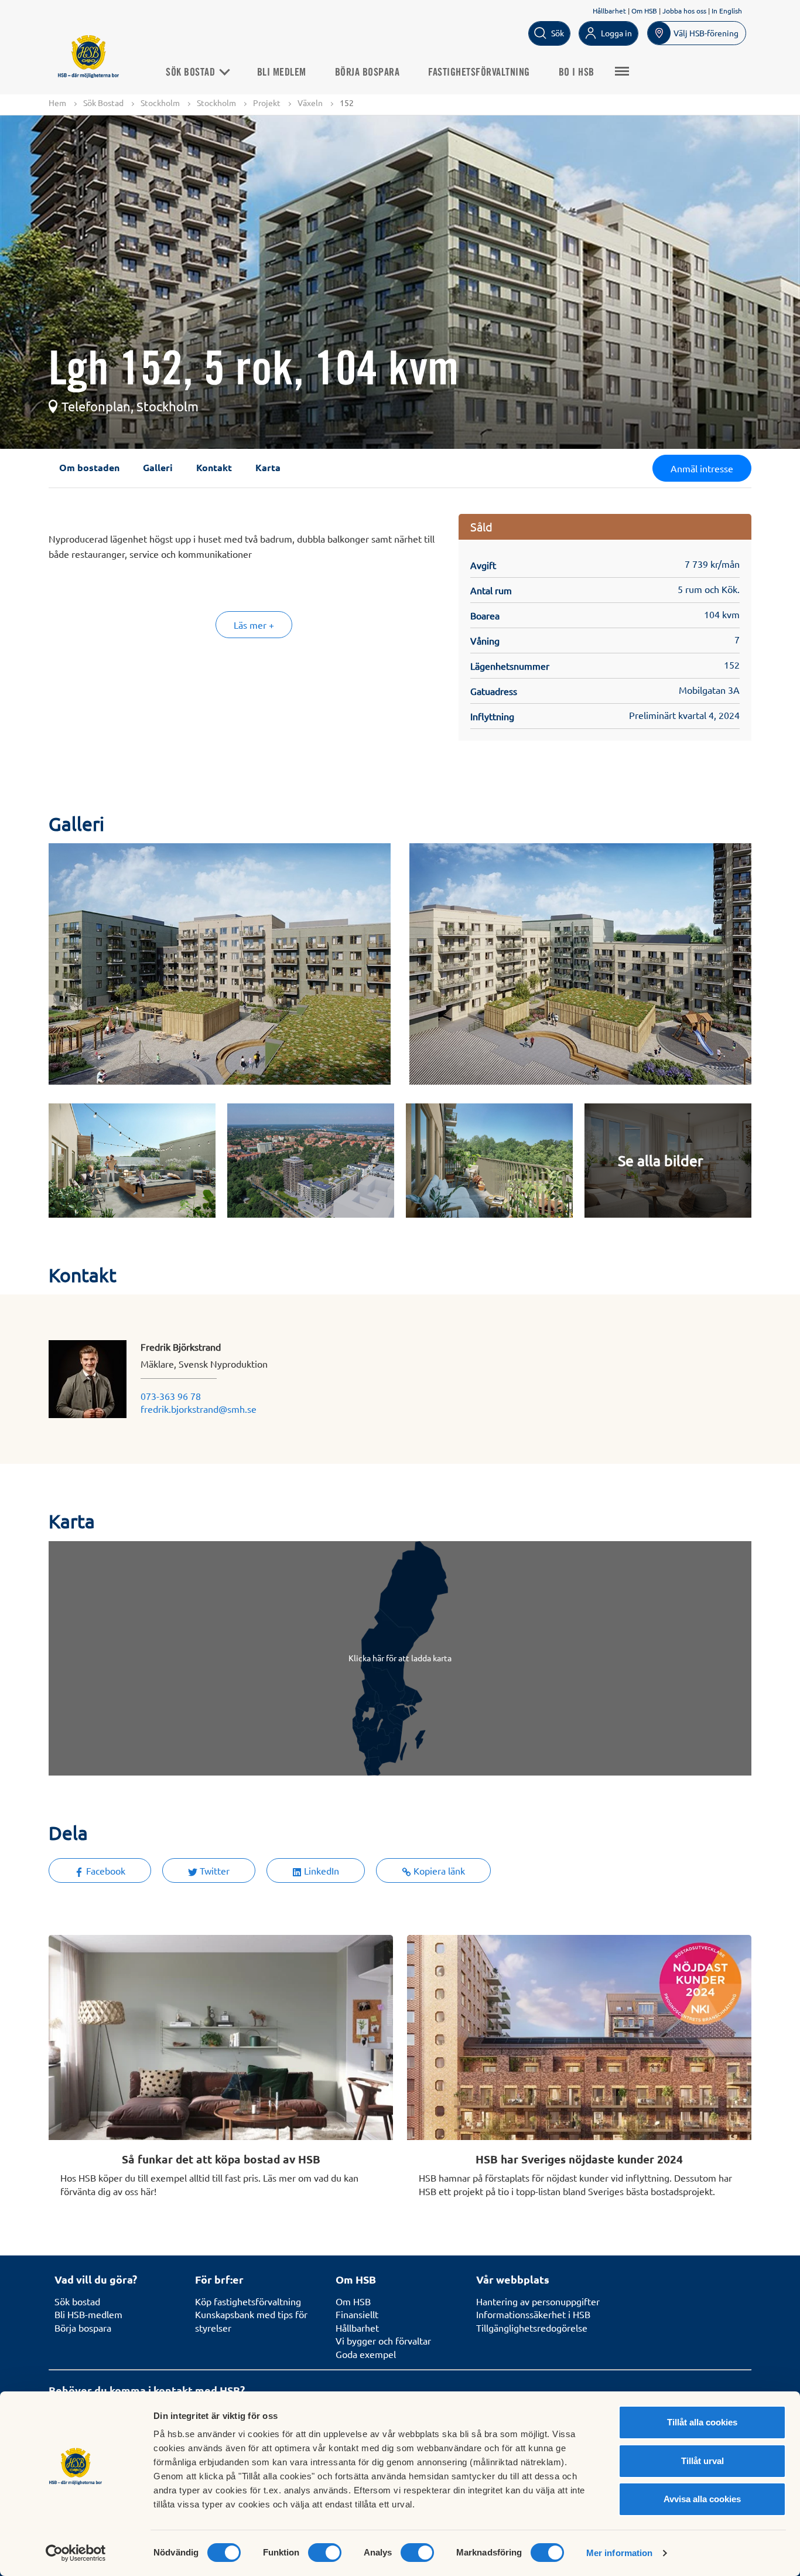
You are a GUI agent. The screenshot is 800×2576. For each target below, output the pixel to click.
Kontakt (214, 467)
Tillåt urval (702, 2461)
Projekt (267, 103)
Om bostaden (89, 467)
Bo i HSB (577, 73)
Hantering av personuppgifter (538, 2301)
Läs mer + (254, 625)
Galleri (158, 467)
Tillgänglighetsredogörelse (532, 2328)
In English (727, 11)
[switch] (325, 2553)
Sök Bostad (192, 73)
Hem (57, 103)
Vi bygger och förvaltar (383, 2340)
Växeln (310, 103)
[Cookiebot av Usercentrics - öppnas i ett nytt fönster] (76, 2553)
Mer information (620, 2553)
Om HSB (644, 11)
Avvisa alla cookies (702, 2499)
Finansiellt (357, 2314)
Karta (268, 467)
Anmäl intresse (702, 468)
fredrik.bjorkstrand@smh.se (199, 1409)
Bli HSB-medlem (88, 2314)
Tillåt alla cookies (702, 2422)
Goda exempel (366, 2354)
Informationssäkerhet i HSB (533, 2314)
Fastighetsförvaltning (479, 73)
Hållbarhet (609, 11)
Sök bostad (77, 2301)
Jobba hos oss (684, 11)
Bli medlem (282, 73)
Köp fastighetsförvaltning (248, 2301)
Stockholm (160, 103)
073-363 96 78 (171, 1396)
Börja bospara (367, 73)
